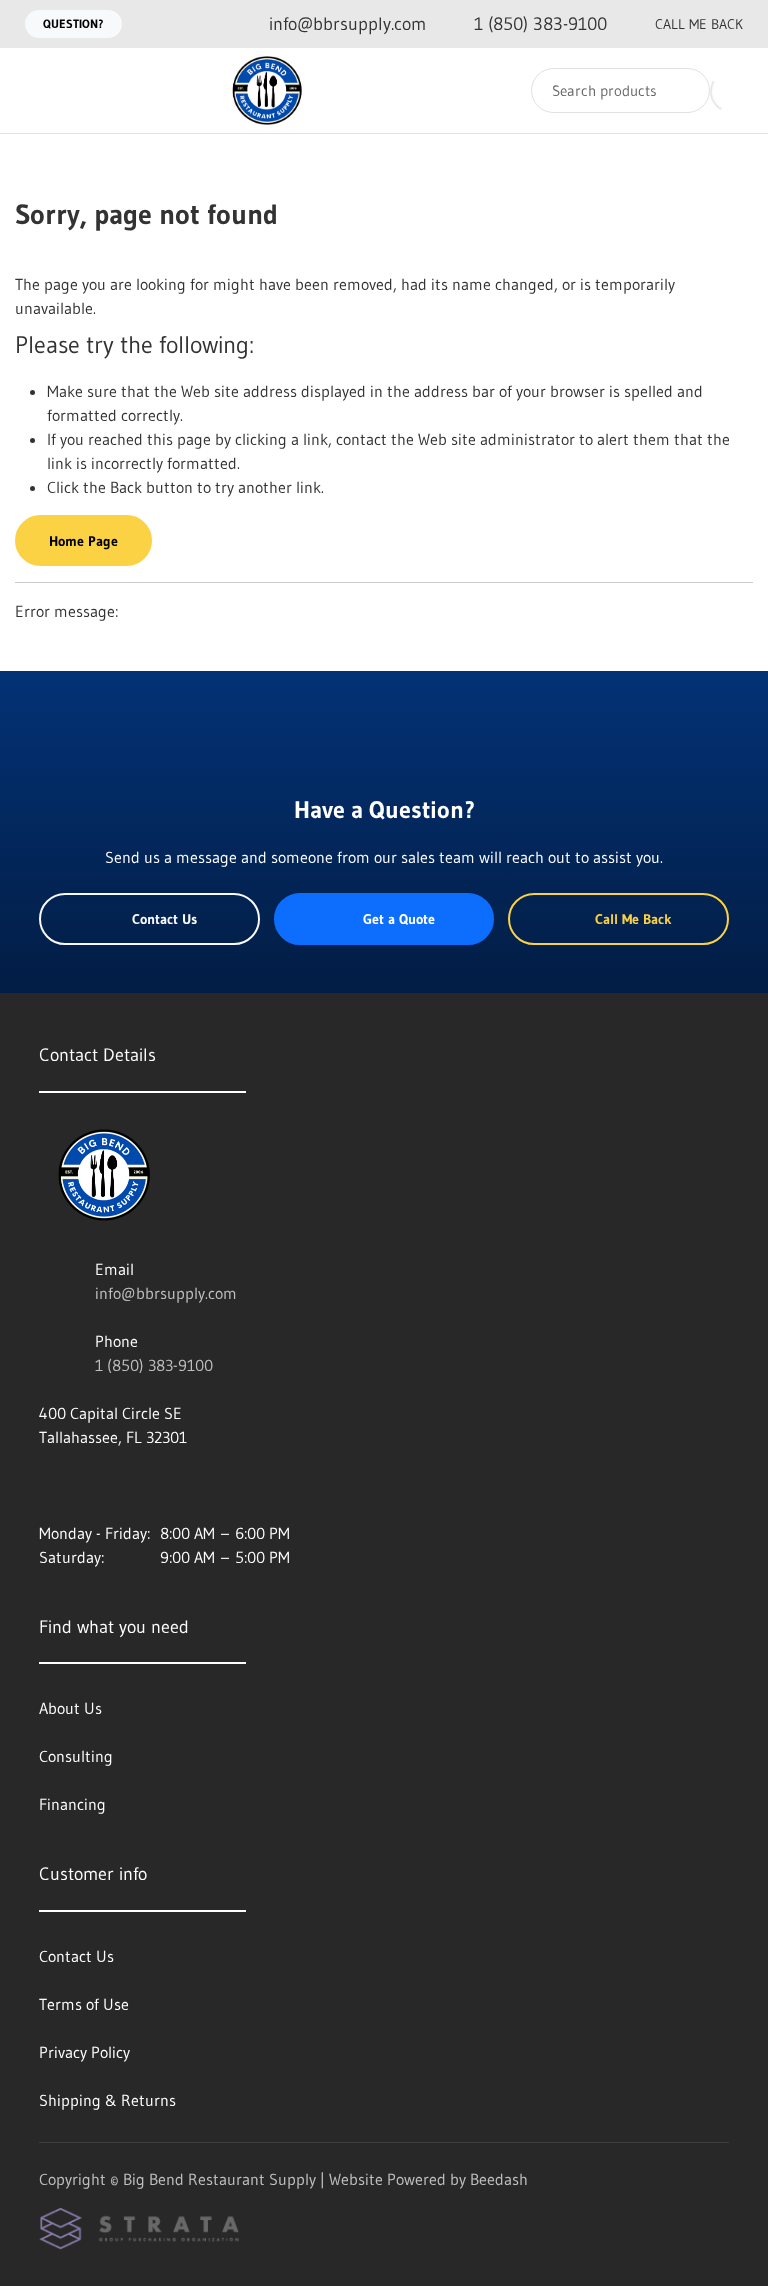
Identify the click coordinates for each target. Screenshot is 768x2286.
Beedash (499, 2179)
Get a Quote (399, 919)
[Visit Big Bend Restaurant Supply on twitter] (132, 1485)
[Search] (681, 90)
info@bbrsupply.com (166, 1293)
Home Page (83, 541)
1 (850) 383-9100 (154, 1365)
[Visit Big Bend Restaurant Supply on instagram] (48, 1485)
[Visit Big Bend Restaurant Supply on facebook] (90, 1485)
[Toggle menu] (35, 90)
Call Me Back (699, 24)
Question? (73, 23)
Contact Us (164, 919)
